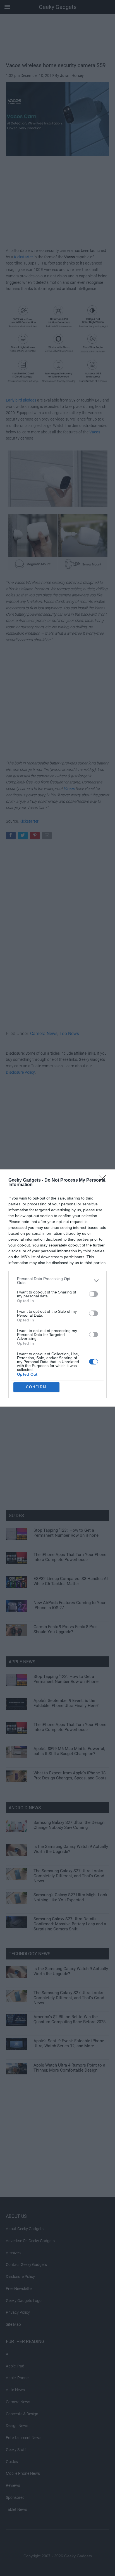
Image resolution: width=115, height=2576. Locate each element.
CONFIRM (36, 1387)
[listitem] (57, 1281)
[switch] (94, 1294)
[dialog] (57, 1288)
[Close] (104, 1180)
